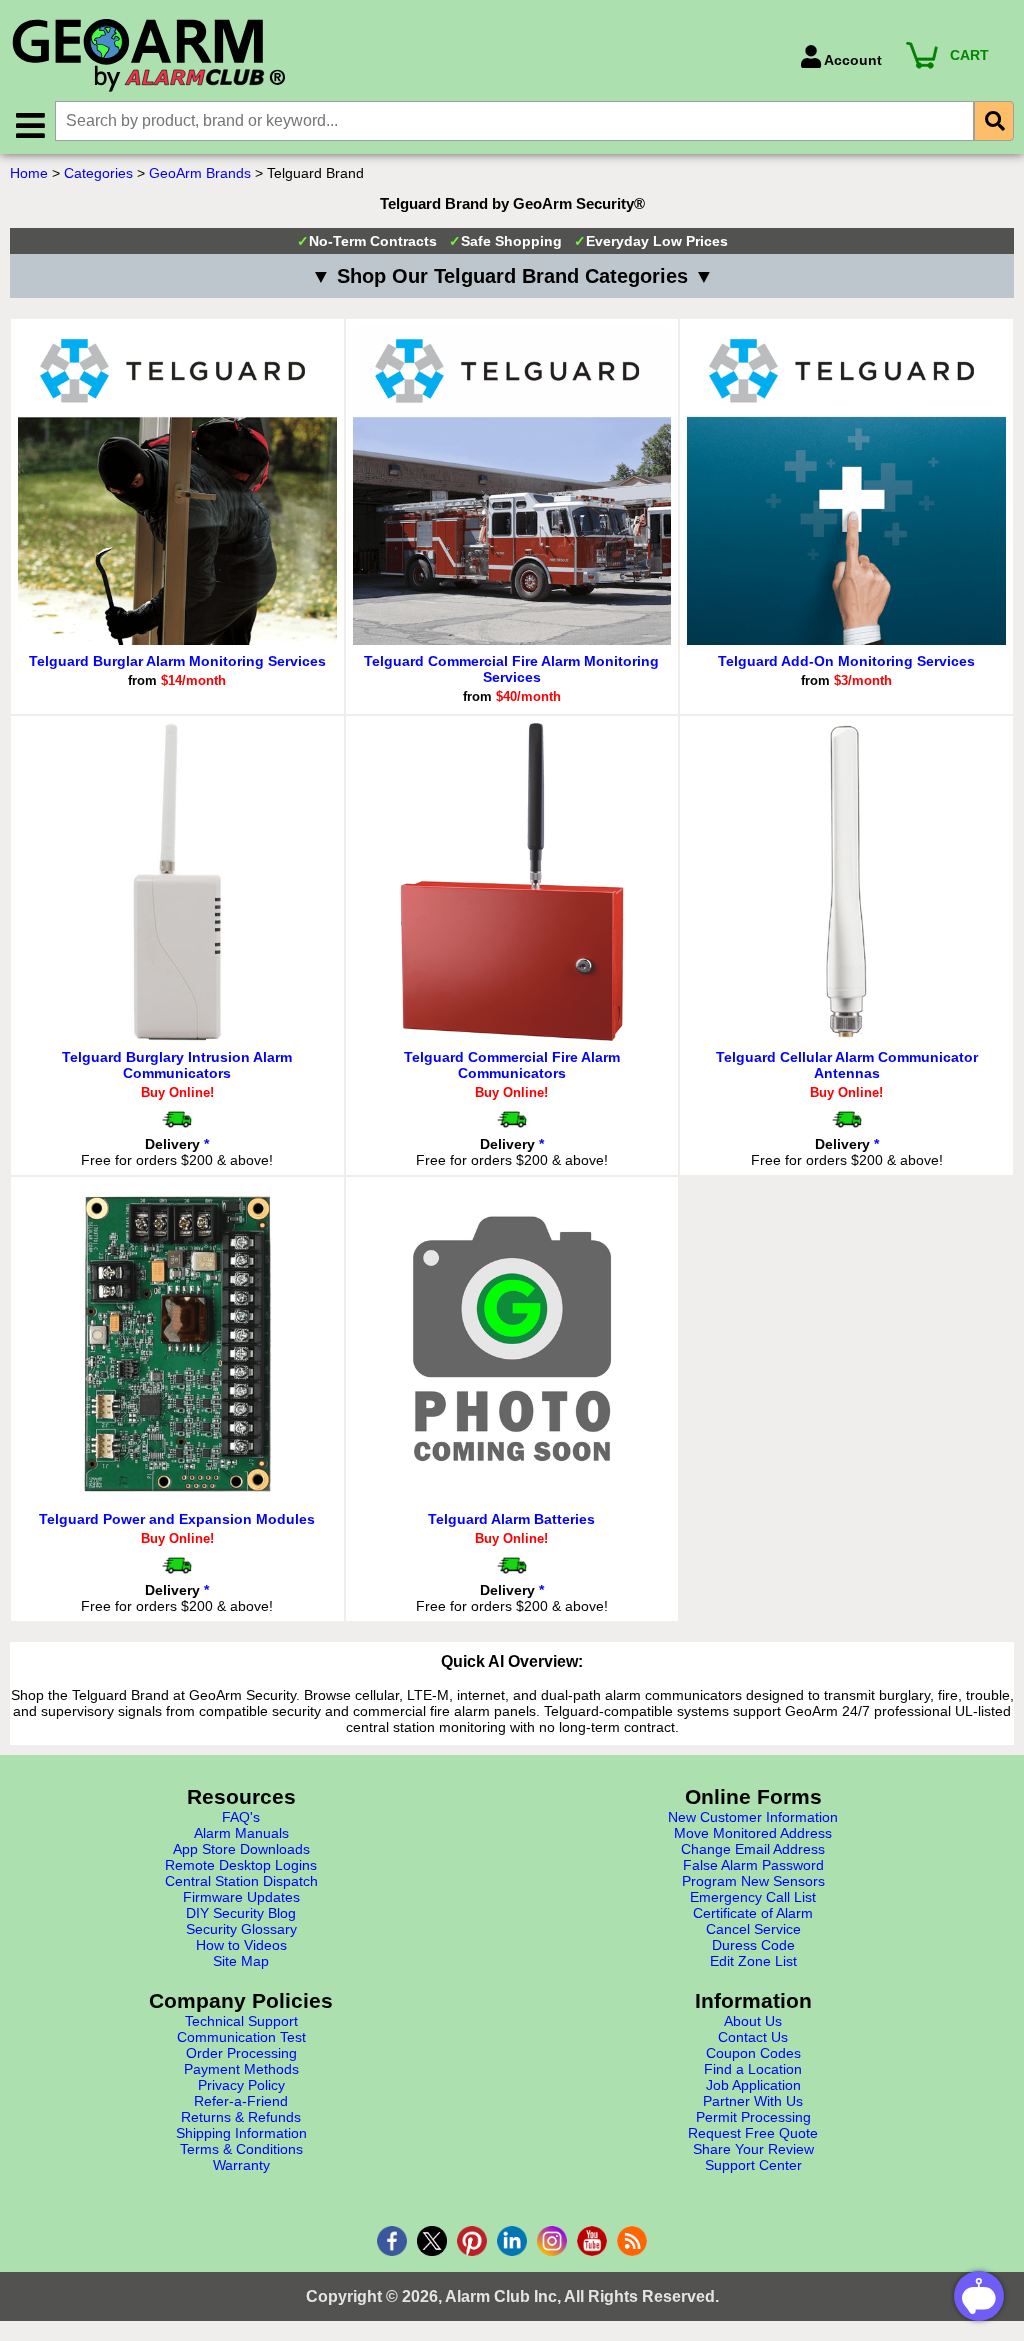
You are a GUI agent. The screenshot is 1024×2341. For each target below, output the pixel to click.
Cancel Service (753, 1929)
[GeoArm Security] (395, 56)
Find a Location (753, 2069)
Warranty (241, 2165)
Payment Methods (241, 2069)
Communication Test (241, 2037)
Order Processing (241, 2053)
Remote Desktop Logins (241, 1865)
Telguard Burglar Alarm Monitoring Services (177, 661)
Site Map (241, 1961)
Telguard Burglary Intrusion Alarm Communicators (177, 1065)
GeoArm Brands (200, 173)
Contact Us (753, 2037)
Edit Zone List (753, 1961)
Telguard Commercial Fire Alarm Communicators (512, 1065)
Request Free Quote (753, 2133)
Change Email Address (753, 1849)
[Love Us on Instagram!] (552, 2241)
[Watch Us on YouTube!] (592, 2241)
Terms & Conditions (241, 2149)
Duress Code (753, 1945)
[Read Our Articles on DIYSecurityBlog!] (632, 2241)
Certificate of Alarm (753, 1913)
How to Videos (241, 1945)
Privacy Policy (241, 2085)
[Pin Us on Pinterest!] (472, 2241)
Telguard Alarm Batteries (511, 1519)
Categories (98, 173)
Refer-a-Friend (241, 2101)
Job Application (753, 2085)
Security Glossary (241, 1929)
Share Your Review (753, 2149)
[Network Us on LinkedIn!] (512, 2241)
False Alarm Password (753, 1865)
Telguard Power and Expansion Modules (177, 1519)
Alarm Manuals (241, 1833)
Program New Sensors (753, 1881)
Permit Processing (753, 2117)
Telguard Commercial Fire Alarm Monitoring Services (511, 669)
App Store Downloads (241, 1849)
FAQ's (241, 1817)
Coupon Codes (753, 2053)
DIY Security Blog (241, 1913)
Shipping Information (241, 2133)
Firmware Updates (241, 1897)
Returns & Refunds (241, 2117)
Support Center (753, 2165)
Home (29, 173)
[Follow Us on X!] (432, 2241)
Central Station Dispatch (241, 1881)
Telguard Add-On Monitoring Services (846, 661)
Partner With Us (753, 2101)
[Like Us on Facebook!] (392, 2241)
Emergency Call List (753, 1897)
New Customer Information (753, 1817)
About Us (753, 2021)
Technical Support (241, 2021)
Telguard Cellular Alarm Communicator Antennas (847, 1065)
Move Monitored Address (753, 1833)
